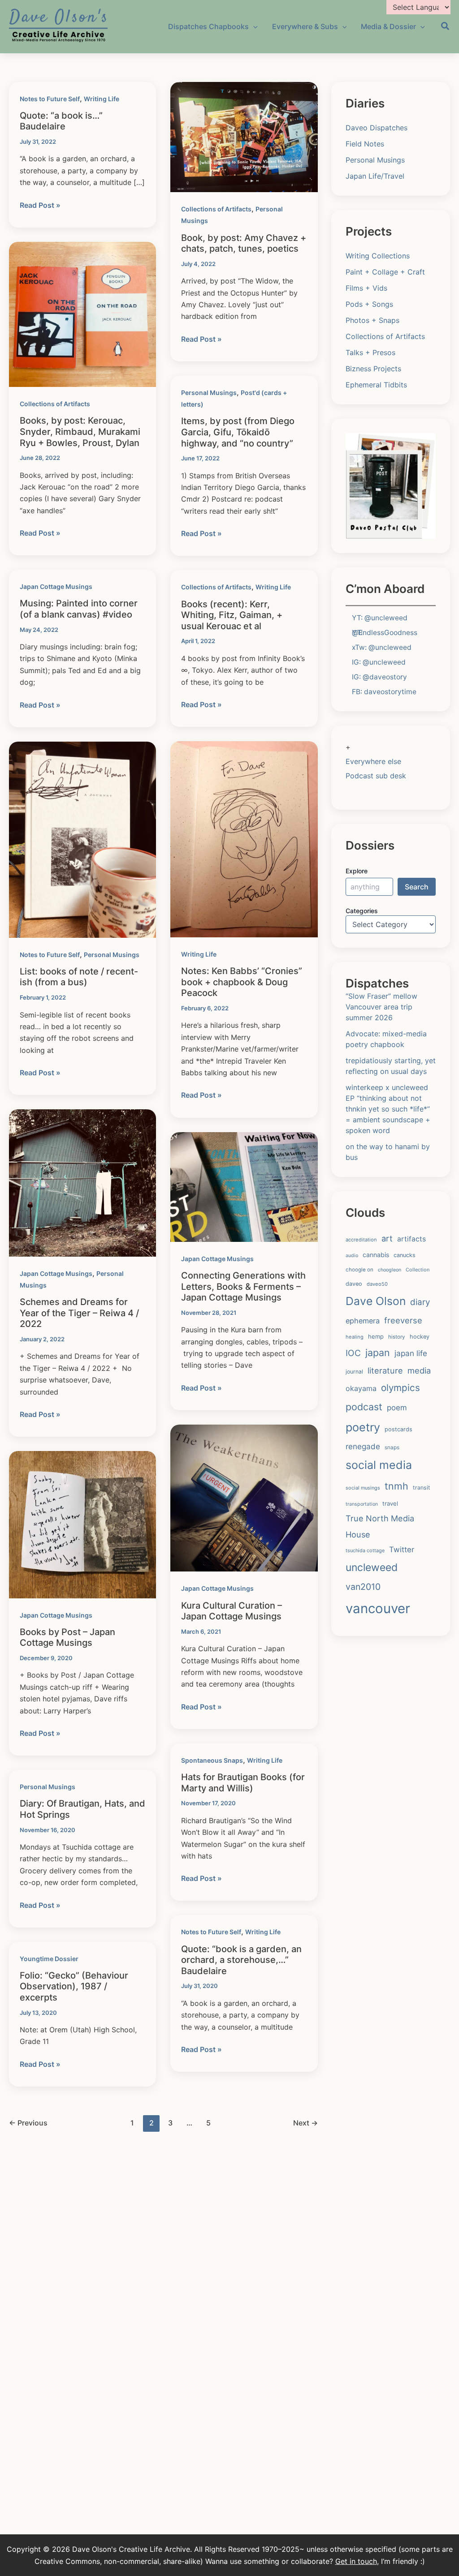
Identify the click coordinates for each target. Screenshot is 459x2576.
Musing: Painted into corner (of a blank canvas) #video (79, 609)
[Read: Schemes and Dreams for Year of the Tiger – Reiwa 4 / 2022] (82, 1182)
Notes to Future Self (50, 99)
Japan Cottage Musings (56, 586)
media (419, 1370)
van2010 (363, 1587)
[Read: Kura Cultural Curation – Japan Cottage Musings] (244, 1498)
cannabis (376, 1255)
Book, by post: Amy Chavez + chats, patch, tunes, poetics (244, 243)
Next (305, 2123)
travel (390, 1503)
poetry (363, 1427)
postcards (398, 1429)
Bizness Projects (373, 369)
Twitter (402, 1550)
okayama (361, 1388)
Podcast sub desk (376, 776)
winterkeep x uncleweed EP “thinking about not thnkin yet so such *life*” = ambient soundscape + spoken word (388, 1109)
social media (379, 1465)
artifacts (411, 1239)
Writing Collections (378, 256)
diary (420, 1302)
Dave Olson (376, 1301)
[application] (253, 26)
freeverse (403, 1320)
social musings (363, 1488)
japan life (411, 1353)
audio (352, 1256)
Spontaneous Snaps (212, 1760)
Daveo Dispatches (377, 128)
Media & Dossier (388, 26)
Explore (357, 871)
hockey (420, 1337)
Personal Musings (209, 393)
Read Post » (40, 206)
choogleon (390, 1270)
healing (355, 1337)
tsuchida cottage (365, 1550)
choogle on (359, 1270)
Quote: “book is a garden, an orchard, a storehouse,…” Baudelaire (241, 1960)
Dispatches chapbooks (208, 26)
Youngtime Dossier (49, 1959)
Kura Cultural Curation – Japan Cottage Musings (232, 1611)
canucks (405, 1255)
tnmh (396, 1486)
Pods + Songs (369, 304)
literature (385, 1370)
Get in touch (356, 2561)
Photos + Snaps (372, 320)
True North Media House (380, 1526)
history (397, 1337)
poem (397, 1408)
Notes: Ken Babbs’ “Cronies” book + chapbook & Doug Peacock (242, 982)
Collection (418, 1270)
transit (422, 1488)
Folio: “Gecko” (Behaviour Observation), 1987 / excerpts (74, 1986)
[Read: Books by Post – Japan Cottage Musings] (82, 1524)
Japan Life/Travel (375, 176)
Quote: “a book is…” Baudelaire (61, 121)
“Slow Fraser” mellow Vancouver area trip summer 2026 (381, 1007)
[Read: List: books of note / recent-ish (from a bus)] (82, 839)
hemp (376, 1336)
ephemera (363, 1321)
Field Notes (365, 144)
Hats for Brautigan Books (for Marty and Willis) (243, 1783)
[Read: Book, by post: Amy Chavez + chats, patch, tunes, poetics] (244, 136)
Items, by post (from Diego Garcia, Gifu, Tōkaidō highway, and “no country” (238, 432)
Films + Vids (366, 288)
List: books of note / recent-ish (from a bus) (79, 977)
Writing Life (102, 99)
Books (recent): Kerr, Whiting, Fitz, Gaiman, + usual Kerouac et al (232, 615)
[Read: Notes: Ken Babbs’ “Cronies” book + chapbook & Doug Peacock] (244, 839)
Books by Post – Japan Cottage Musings (67, 1638)
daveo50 (377, 1284)
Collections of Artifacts (216, 209)
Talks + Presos (370, 352)
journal (354, 1372)
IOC (353, 1353)
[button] (446, 27)
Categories (362, 911)
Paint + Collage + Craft (385, 272)
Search (417, 887)
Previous (28, 2123)
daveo (354, 1284)
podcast (364, 1407)
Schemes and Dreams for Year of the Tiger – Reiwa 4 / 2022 (79, 1313)
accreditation (361, 1240)
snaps (392, 1447)
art (387, 1238)
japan (378, 1352)
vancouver (378, 1608)
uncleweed (372, 1567)
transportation (362, 1504)
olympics (401, 1388)
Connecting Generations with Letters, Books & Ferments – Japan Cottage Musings (243, 1286)
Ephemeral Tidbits (376, 385)
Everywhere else (373, 761)
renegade (363, 1446)
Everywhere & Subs (305, 26)
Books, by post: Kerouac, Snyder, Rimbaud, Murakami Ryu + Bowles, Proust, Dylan (80, 431)
